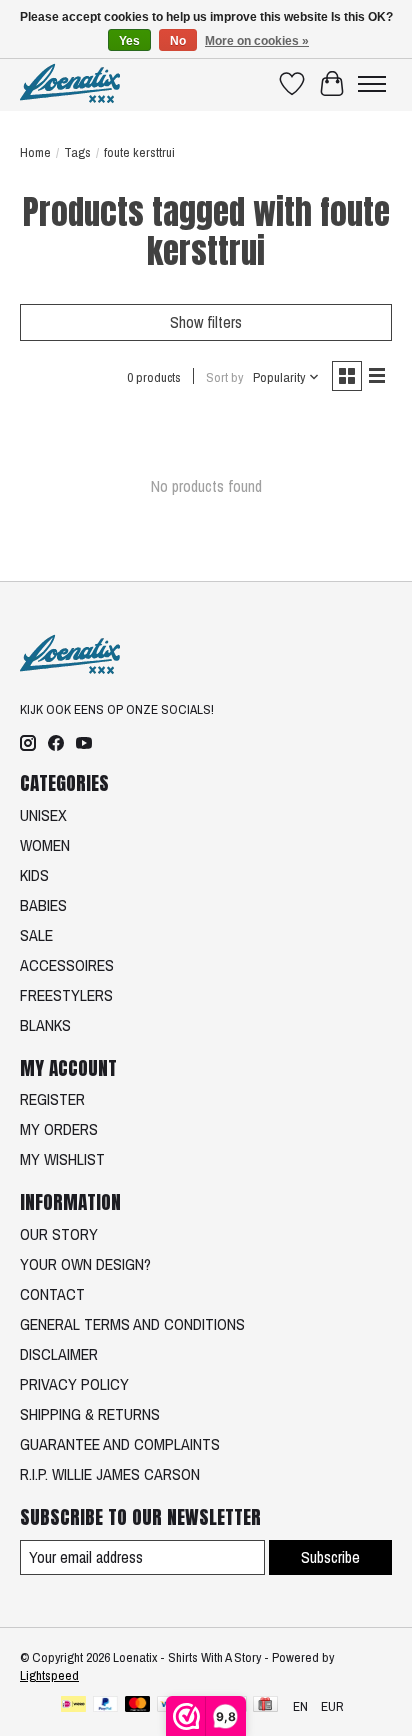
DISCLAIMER (59, 1354)
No (178, 41)
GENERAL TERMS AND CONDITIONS (132, 1324)
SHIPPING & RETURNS (90, 1414)
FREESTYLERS (66, 995)
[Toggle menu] (372, 84)
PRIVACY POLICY (74, 1384)
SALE (36, 935)
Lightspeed (49, 1675)
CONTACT (52, 1294)
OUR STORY (59, 1234)
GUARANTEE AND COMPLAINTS (120, 1444)
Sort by (224, 377)
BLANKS (45, 1025)
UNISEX (43, 815)
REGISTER (52, 1099)
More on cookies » (257, 41)
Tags (77, 152)
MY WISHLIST (62, 1159)
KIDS (34, 875)
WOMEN (45, 845)
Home (35, 152)
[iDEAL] (73, 1706)
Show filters (206, 322)
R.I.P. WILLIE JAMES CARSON (110, 1474)
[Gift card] (265, 1706)
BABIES (43, 905)
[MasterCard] (138, 1706)
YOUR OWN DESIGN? (85, 1264)
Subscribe (330, 1557)
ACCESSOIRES (67, 965)
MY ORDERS (59, 1129)
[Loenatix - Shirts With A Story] (70, 83)
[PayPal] (106, 1706)
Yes (129, 41)
